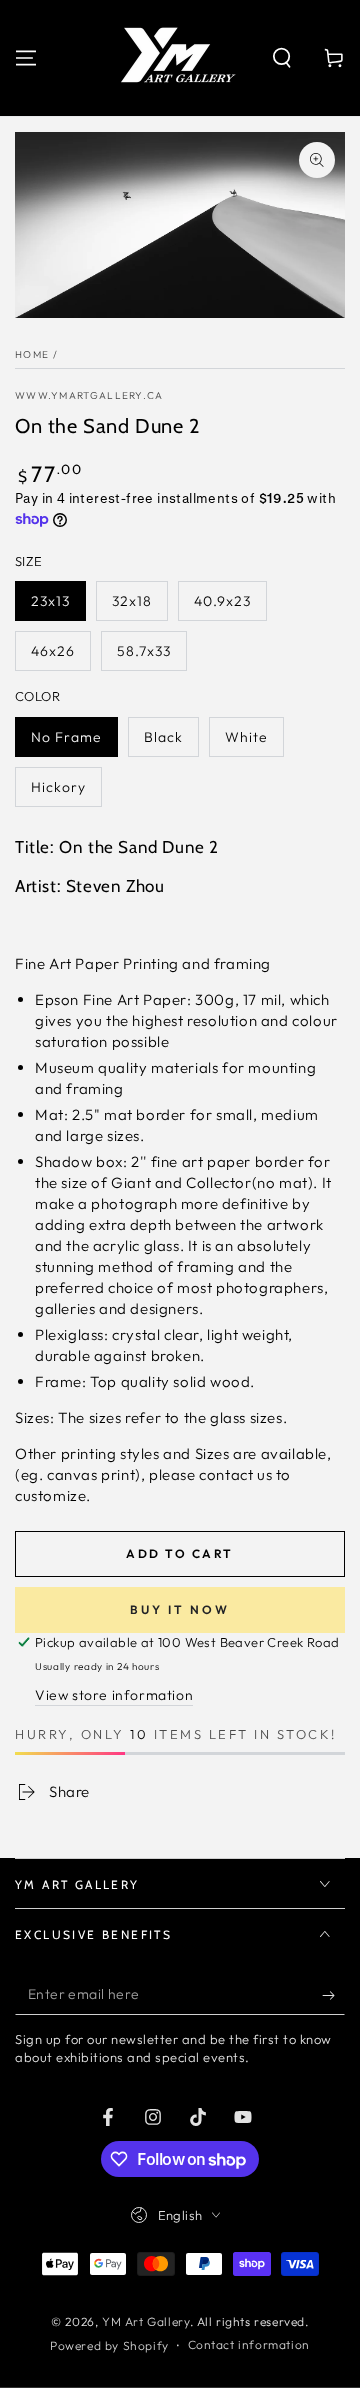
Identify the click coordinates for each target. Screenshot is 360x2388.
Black (163, 737)
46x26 (53, 651)
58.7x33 (144, 651)
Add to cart (179, 1553)
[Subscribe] (333, 1995)
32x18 (132, 601)
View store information (114, 1695)
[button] (282, 58)
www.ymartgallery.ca (89, 395)
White (246, 737)
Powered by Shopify (109, 2345)
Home (32, 354)
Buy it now (180, 1609)
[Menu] (26, 58)
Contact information (249, 2344)
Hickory (58, 787)
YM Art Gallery (145, 2321)
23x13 (50, 601)
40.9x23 (222, 601)
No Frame (66, 737)
